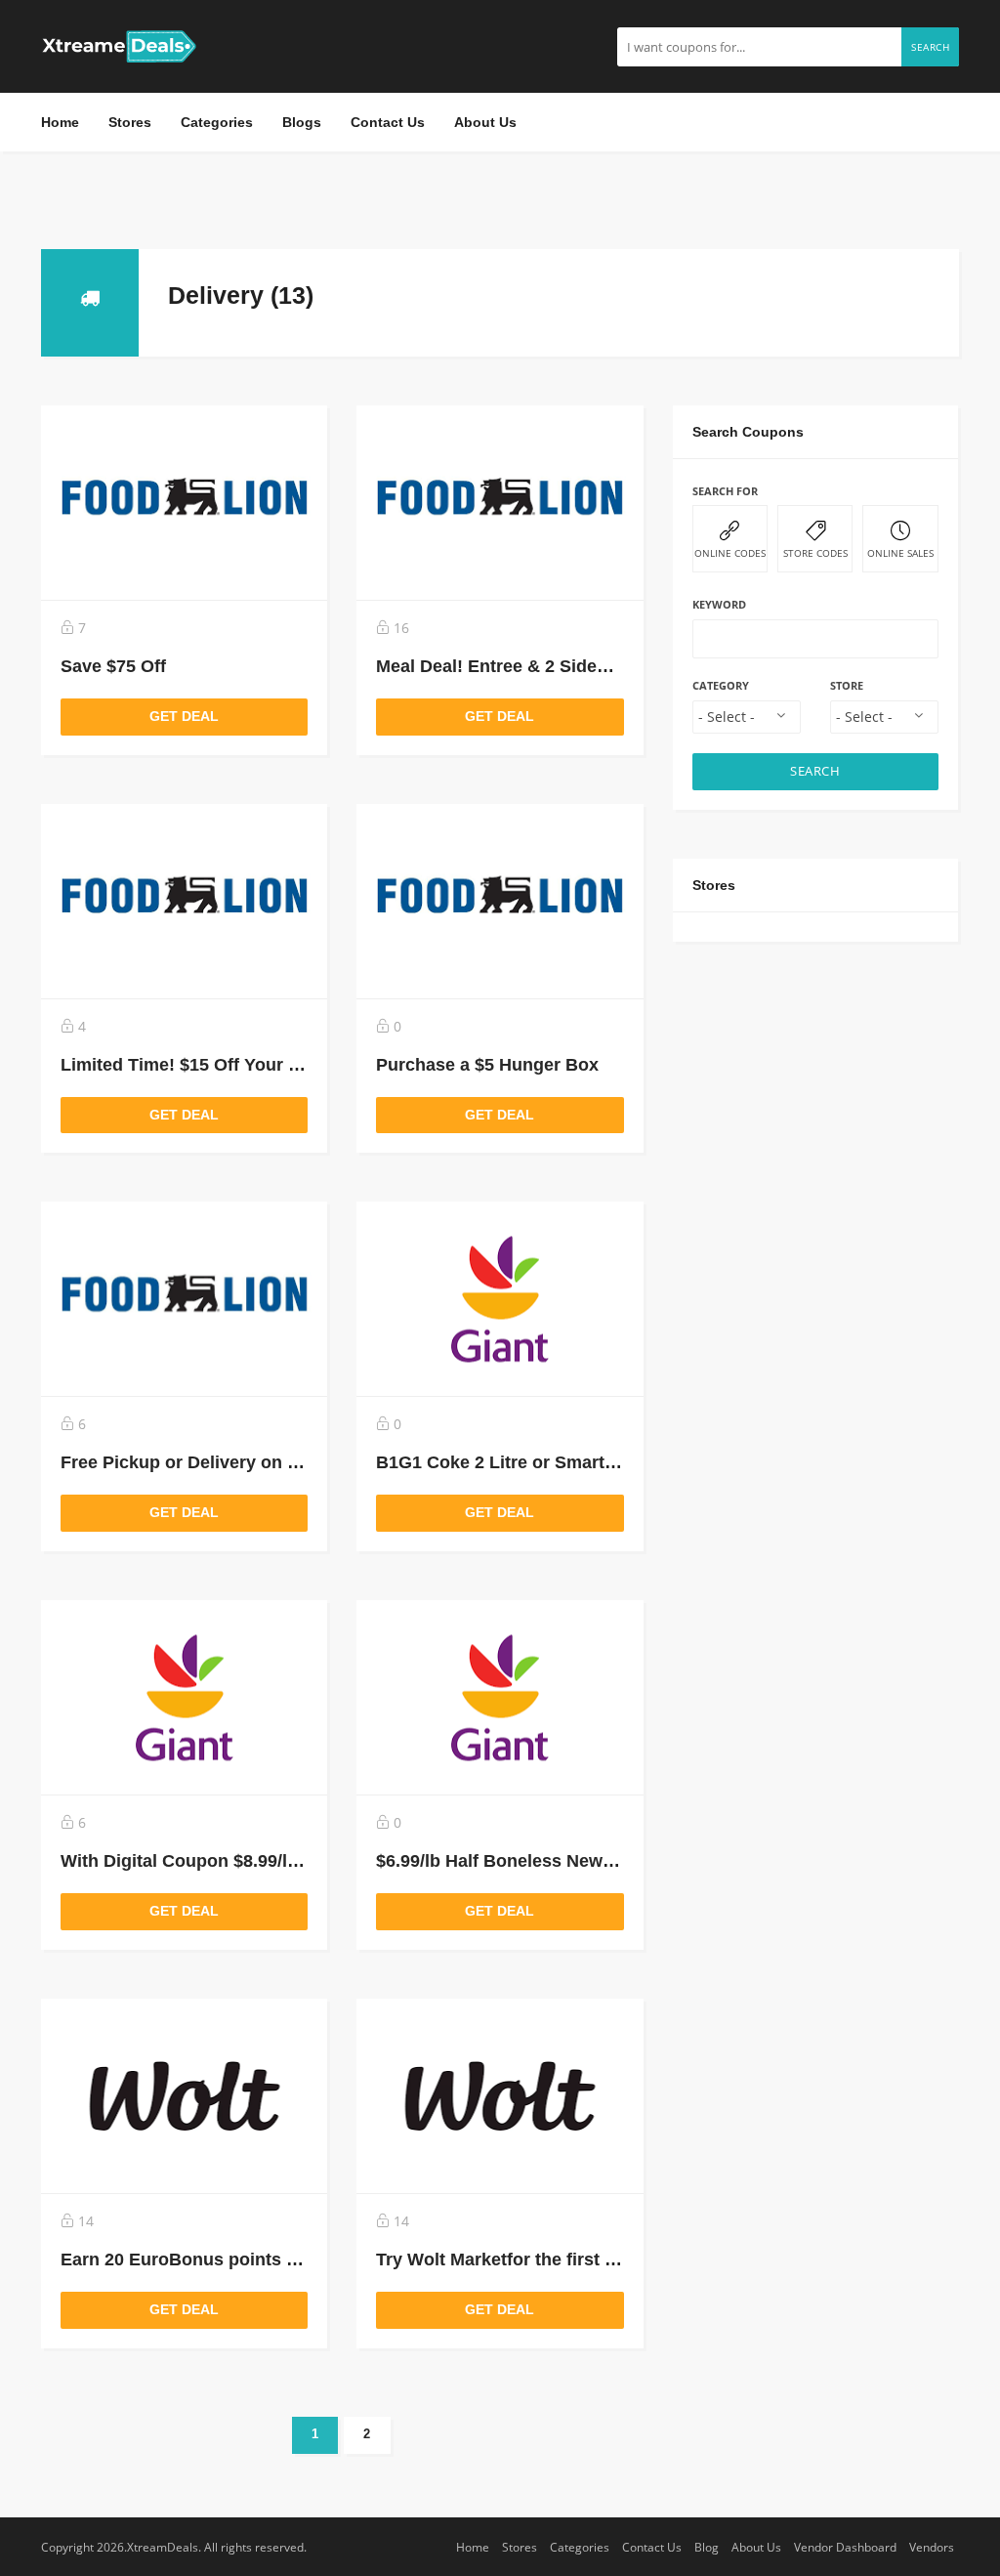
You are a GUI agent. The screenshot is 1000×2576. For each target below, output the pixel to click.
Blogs (302, 122)
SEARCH (815, 771)
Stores (130, 122)
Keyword (719, 604)
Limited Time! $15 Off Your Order (198, 1065)
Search (930, 47)
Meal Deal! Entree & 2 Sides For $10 (525, 666)
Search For (725, 491)
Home (60, 122)
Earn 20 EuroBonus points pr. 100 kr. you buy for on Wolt (299, 2259)
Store (847, 685)
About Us (485, 122)
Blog (707, 2547)
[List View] (920, 291)
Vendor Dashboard (845, 2547)
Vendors (932, 2547)
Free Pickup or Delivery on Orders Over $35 (242, 1462)
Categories (217, 122)
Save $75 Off (113, 666)
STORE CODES (815, 553)
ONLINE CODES (730, 553)
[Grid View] (892, 291)
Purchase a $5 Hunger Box (487, 1065)
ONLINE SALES (900, 553)
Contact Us (388, 122)
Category (721, 685)
